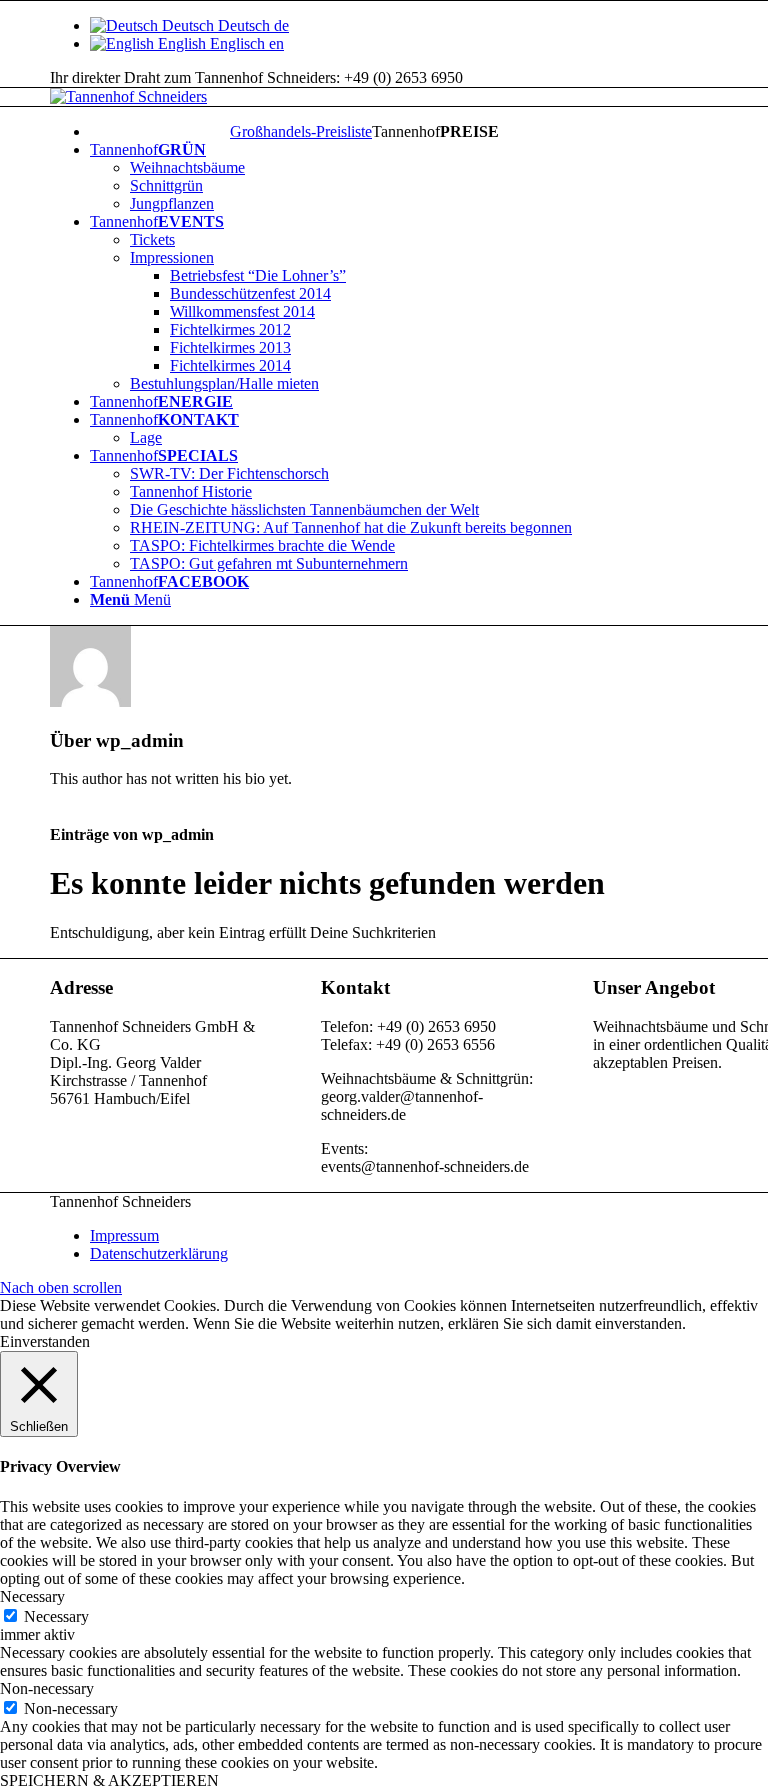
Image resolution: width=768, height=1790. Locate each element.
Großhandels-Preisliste (301, 131)
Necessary (56, 1616)
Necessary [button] (32, 1596)
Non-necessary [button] (47, 1688)
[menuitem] (301, 132)
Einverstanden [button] (45, 1341)
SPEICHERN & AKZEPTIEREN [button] (109, 1780)
